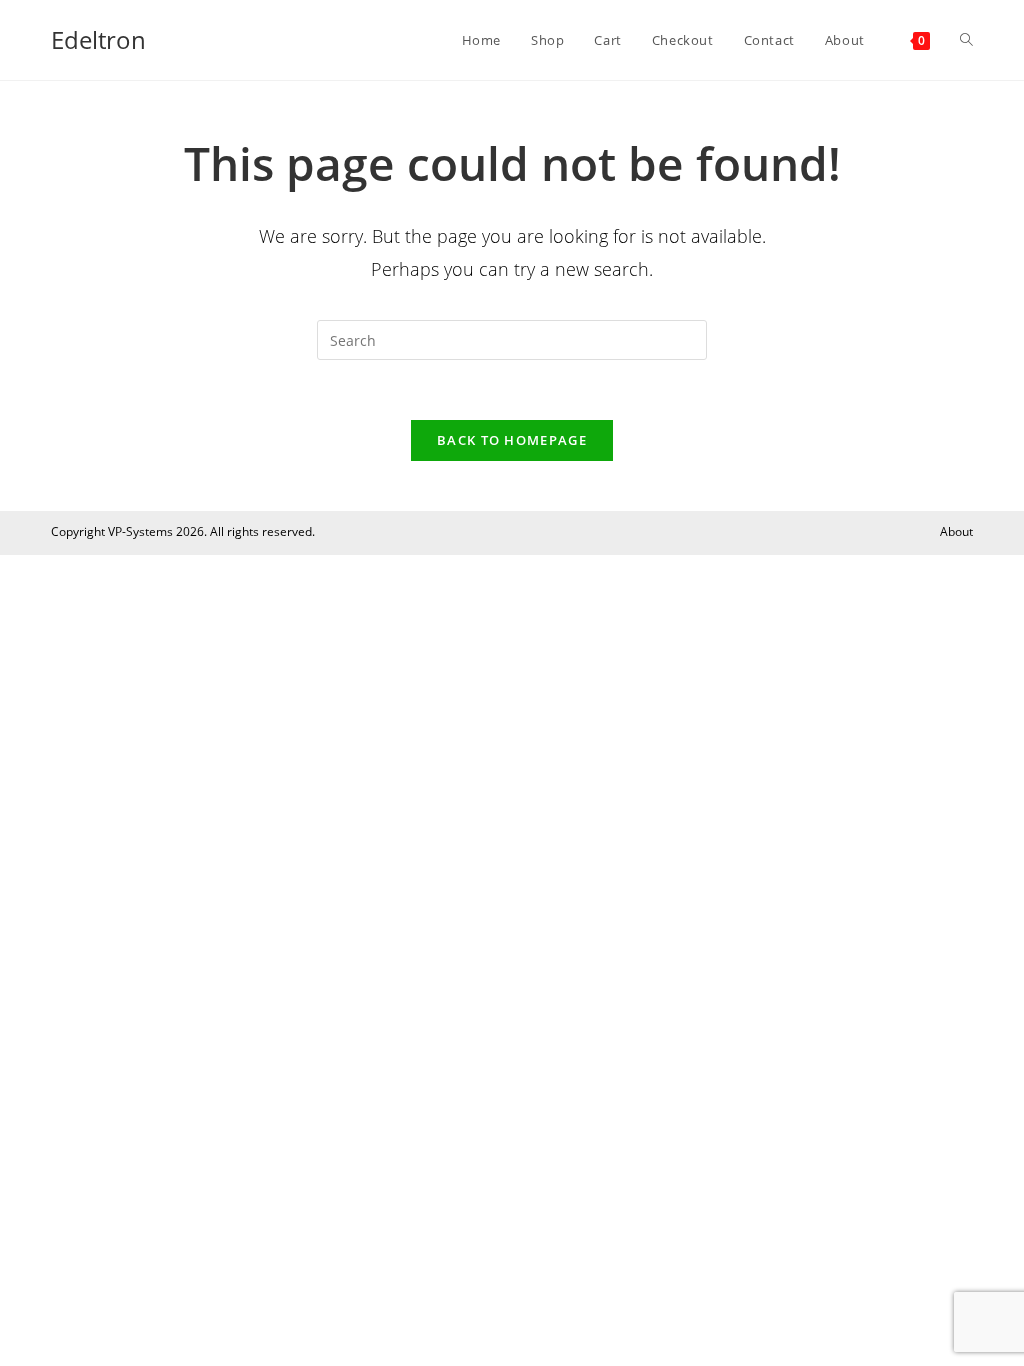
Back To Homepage (512, 440)
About (956, 531)
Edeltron (98, 39)
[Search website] (966, 40)
